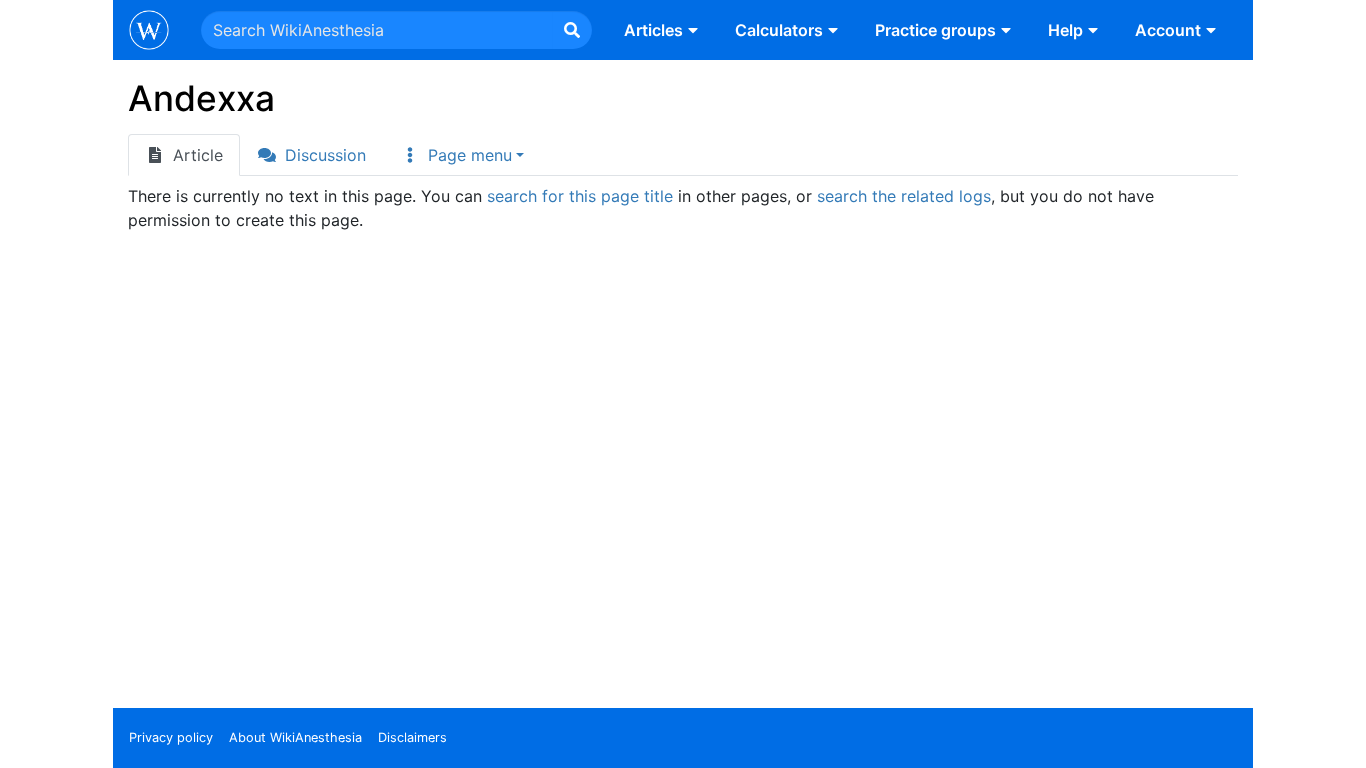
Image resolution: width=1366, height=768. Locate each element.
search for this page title (580, 196)
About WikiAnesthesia (295, 737)
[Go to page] (572, 30)
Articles (653, 30)
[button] (462, 155)
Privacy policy (171, 737)
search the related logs (904, 196)
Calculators (779, 30)
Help (1065, 30)
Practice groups (935, 30)
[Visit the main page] (149, 32)
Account (1168, 30)
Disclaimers (412, 737)
